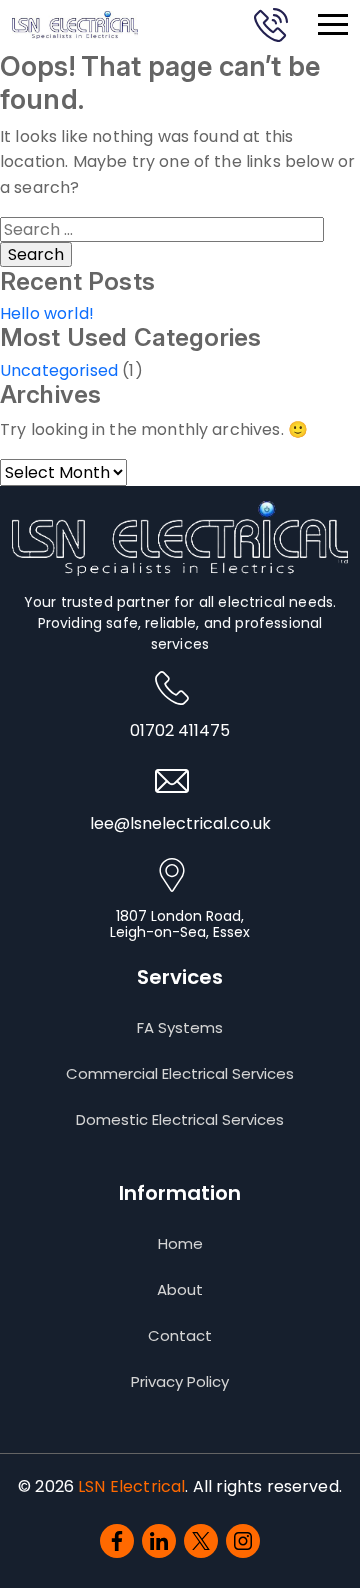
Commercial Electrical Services (180, 1074)
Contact (180, 1336)
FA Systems (180, 1028)
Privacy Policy (180, 1382)
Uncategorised (59, 370)
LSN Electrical (131, 1486)
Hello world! (47, 313)
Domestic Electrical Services (180, 1120)
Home (180, 1244)
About (180, 1290)
